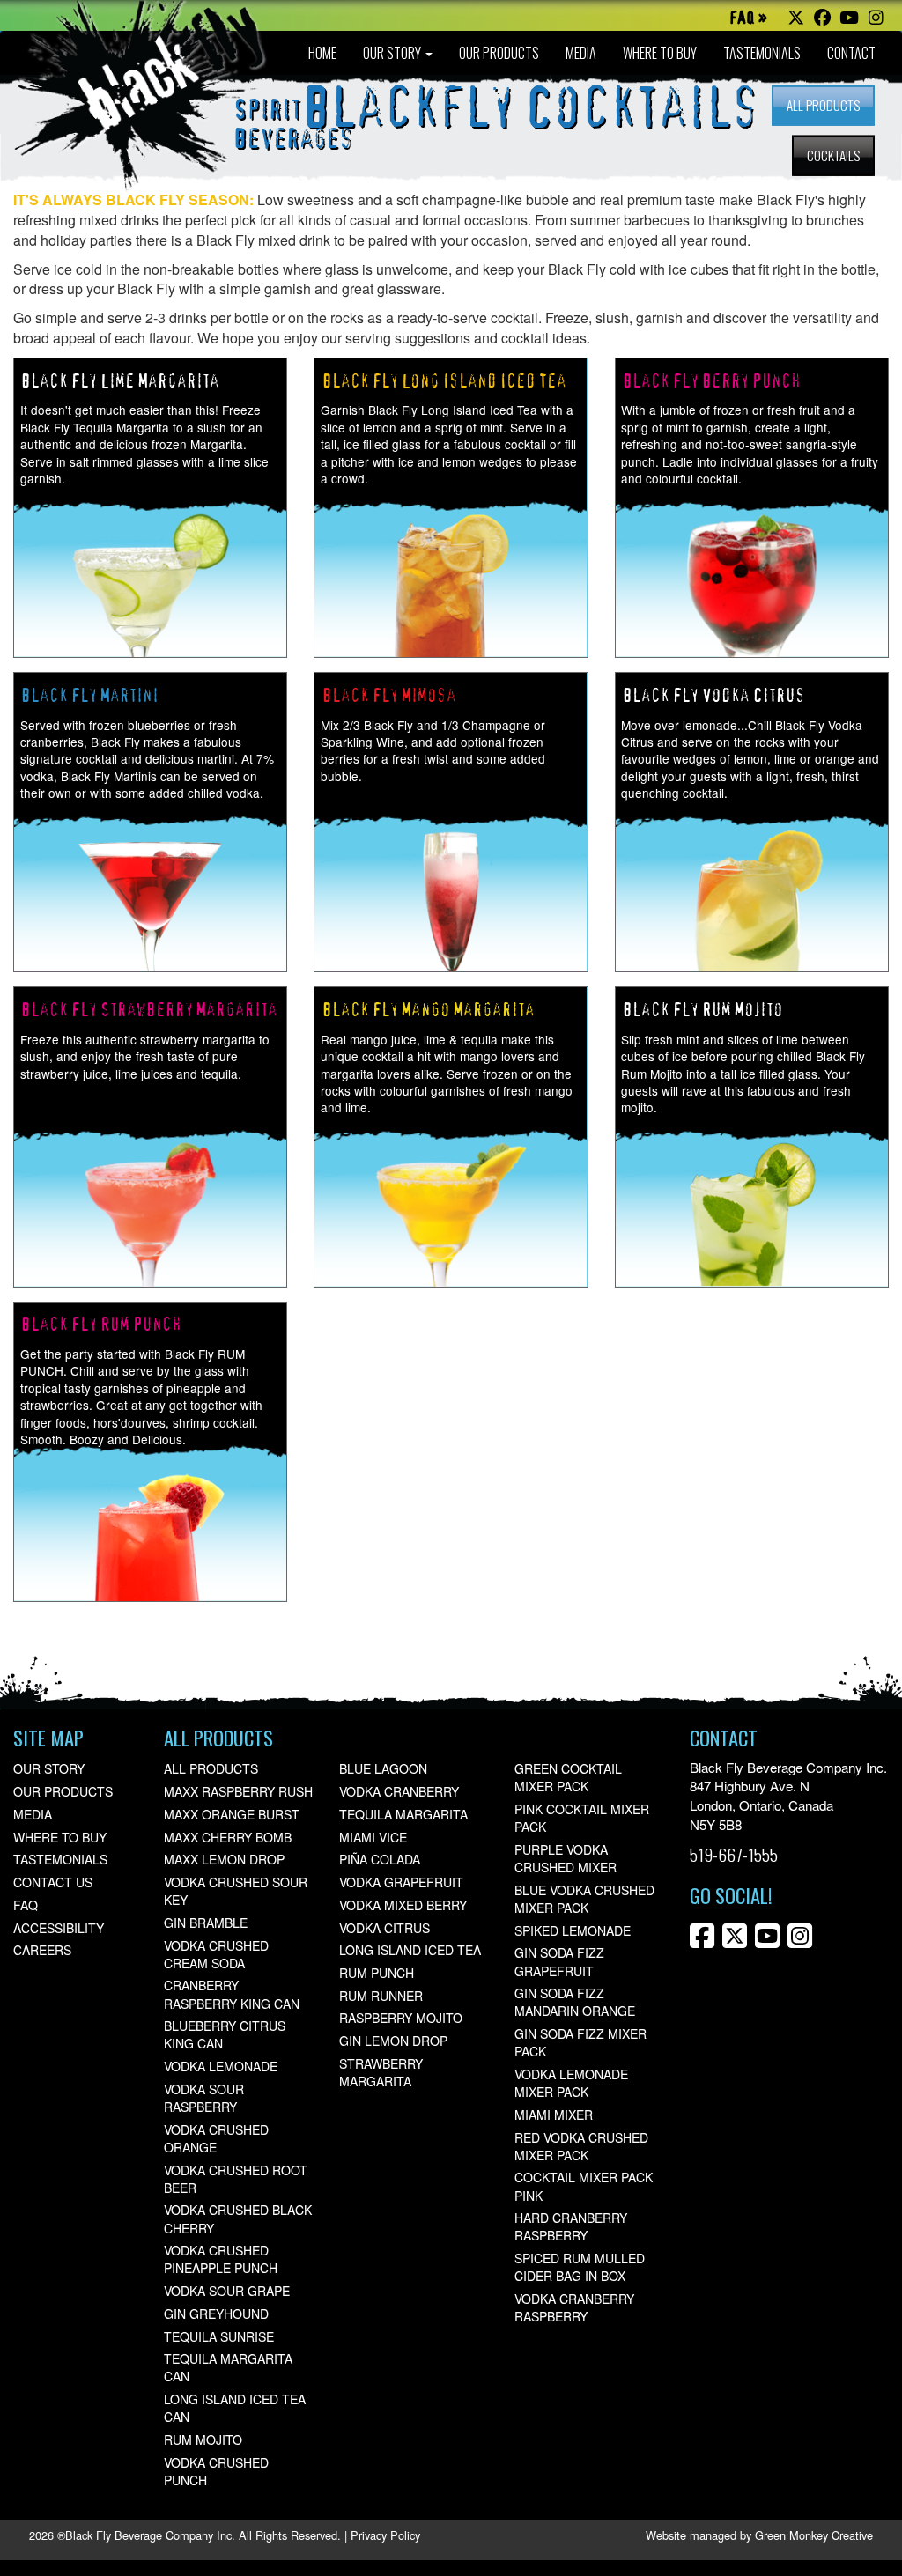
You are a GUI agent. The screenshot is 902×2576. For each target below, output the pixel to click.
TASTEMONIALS (762, 53)
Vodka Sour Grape (227, 2291)
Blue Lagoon (383, 1768)
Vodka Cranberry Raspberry (574, 2307)
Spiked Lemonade (573, 1930)
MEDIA (581, 53)
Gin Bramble (206, 1923)
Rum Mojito (203, 2439)
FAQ (26, 1905)
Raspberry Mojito (401, 2018)
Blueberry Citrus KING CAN (225, 2034)
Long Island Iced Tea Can (235, 2408)
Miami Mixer (554, 2115)
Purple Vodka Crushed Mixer (566, 1858)
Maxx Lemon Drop (224, 1859)
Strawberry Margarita (381, 2072)
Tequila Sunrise (219, 2336)
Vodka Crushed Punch (216, 2471)
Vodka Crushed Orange (216, 2138)
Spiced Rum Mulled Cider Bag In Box (580, 2267)
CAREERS (42, 1950)
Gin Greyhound (216, 2314)
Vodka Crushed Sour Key (236, 1891)
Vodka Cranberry (399, 1791)
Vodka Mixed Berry (403, 1905)
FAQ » (748, 19)
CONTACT (851, 53)
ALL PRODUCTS (823, 105)
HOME (322, 53)
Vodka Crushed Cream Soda (216, 1954)
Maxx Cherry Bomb (228, 1837)
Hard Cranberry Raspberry (571, 2226)
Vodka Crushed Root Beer (236, 2179)
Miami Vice (373, 1837)
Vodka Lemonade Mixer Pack (571, 2083)
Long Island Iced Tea (410, 1950)
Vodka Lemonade (221, 2066)
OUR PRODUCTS (499, 53)
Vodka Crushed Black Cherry (238, 2218)
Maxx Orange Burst (232, 1814)
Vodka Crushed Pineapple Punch (221, 2259)
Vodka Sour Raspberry (204, 2098)
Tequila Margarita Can (228, 2367)
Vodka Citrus (384, 1928)
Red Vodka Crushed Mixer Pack (581, 2146)
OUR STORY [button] (393, 53)
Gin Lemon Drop (393, 2041)
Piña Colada (380, 1859)
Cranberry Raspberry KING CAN (232, 1994)
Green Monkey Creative (814, 2535)
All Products (211, 1768)
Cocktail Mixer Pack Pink (584, 2186)
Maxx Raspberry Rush (238, 1791)
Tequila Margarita (403, 1814)
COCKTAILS (833, 155)
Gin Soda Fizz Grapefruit (559, 1961)
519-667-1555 (734, 1854)
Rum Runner (381, 1996)
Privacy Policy (385, 2535)
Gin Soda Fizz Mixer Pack (580, 2042)
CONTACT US (53, 1882)
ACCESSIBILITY (59, 1928)
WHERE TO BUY (660, 53)
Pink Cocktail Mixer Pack (582, 1818)
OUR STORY (49, 1768)
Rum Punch (377, 1973)
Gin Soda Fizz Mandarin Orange (575, 2002)
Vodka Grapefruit (401, 1882)
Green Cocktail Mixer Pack (568, 1777)
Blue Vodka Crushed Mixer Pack (584, 1899)
